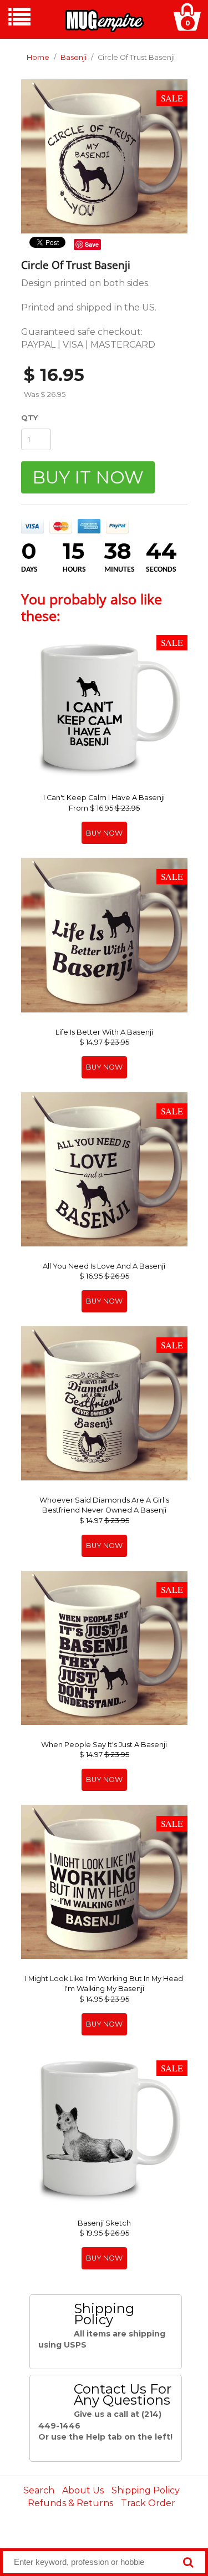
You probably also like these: (92, 607)
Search (39, 2490)
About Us (83, 2490)
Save (92, 244)
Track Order (148, 2503)
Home (38, 57)
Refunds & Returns (70, 2503)
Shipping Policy (146, 2490)
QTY (29, 418)
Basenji (73, 57)
